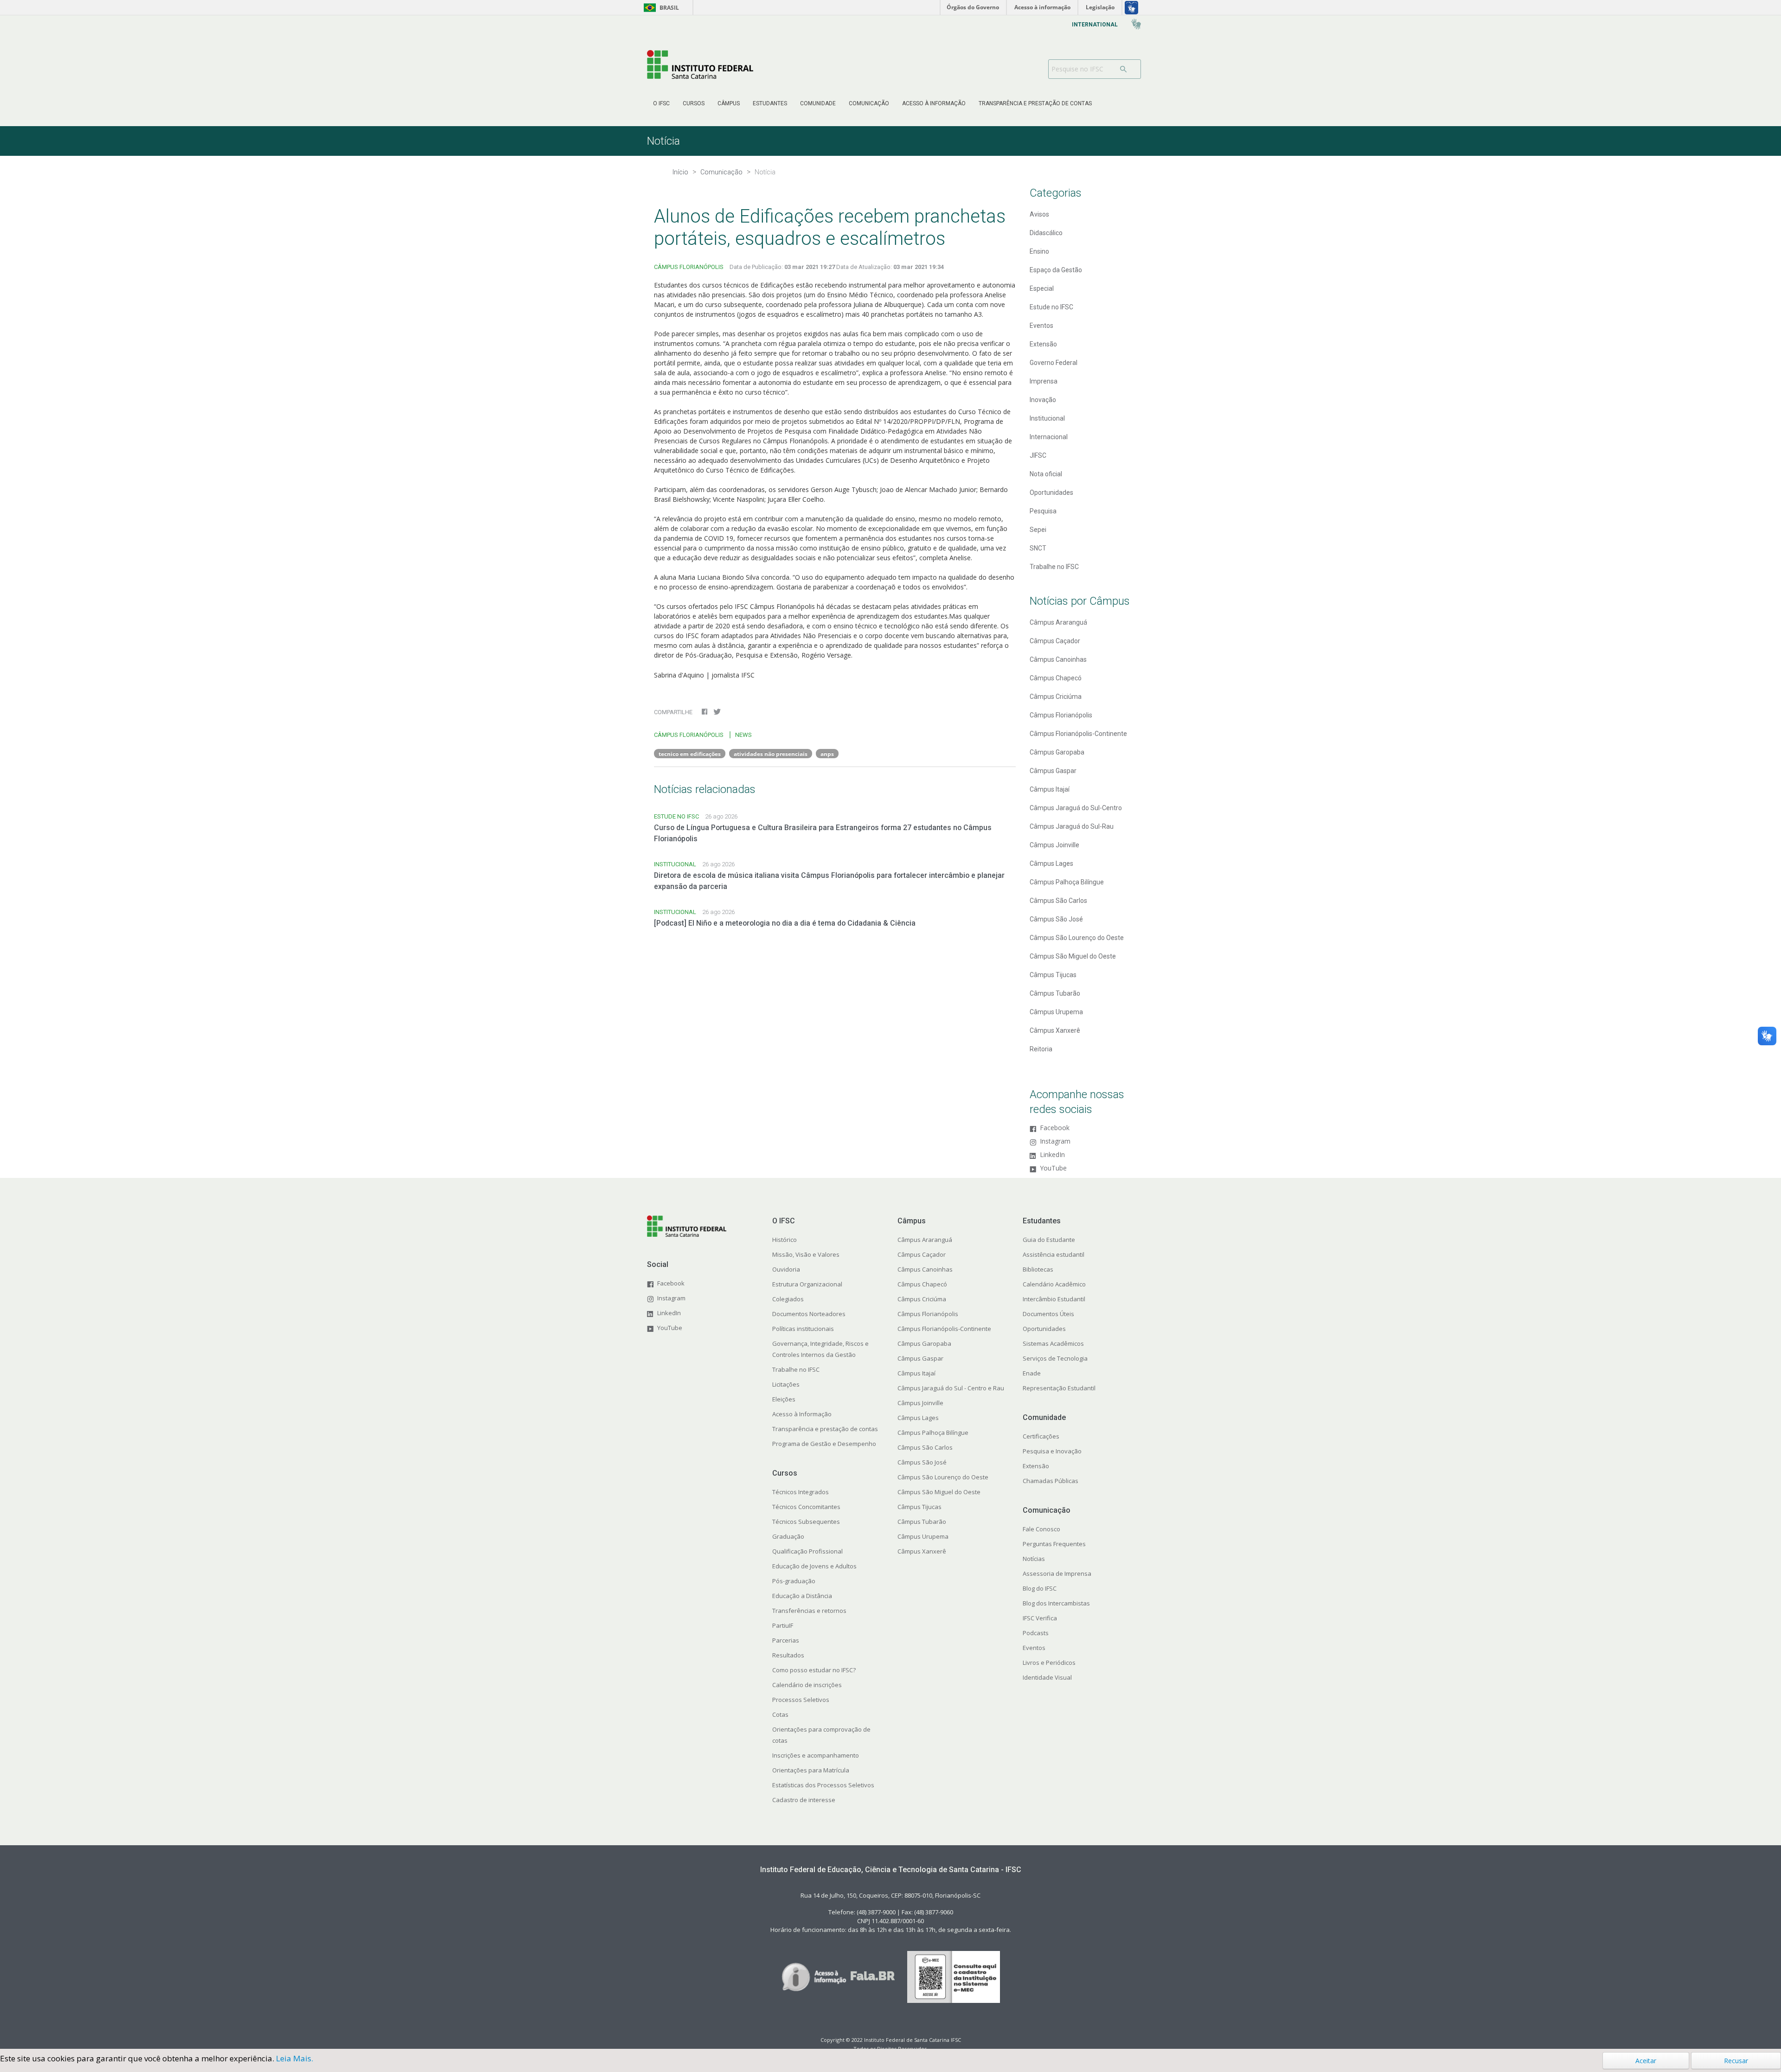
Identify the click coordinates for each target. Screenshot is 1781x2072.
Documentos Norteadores (809, 1314)
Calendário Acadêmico (1054, 1284)
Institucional (1047, 418)
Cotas (780, 1714)
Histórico (785, 1240)
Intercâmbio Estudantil (1054, 1299)
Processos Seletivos (801, 1700)
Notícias (1034, 1559)
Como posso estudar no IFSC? (814, 1670)
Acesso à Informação (802, 1414)
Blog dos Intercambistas (1056, 1603)
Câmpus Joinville (1054, 845)
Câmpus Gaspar (1053, 771)
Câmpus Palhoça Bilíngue (1067, 882)
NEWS (743, 735)
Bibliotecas (1038, 1269)
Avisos (1039, 214)
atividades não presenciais (771, 754)
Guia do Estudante (1049, 1240)
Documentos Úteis (1048, 1314)
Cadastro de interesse (804, 1800)
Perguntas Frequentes (1054, 1544)
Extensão (1043, 344)
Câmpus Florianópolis (1061, 715)
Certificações (1041, 1436)
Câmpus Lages (1051, 863)
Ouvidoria (786, 1269)
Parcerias (786, 1640)
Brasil (660, 8)
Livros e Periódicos (1049, 1663)
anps (827, 754)
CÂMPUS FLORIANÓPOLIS (689, 267)
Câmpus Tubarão (1055, 993)
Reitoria (1041, 1049)
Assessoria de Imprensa (1057, 1573)
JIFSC (1038, 455)
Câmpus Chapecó (1056, 678)
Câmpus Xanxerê (1055, 1030)
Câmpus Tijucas (1053, 975)
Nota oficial (1046, 474)
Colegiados (788, 1299)
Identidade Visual (1047, 1677)
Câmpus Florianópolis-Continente (1078, 734)
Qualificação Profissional (807, 1551)
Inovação (1043, 400)
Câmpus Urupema (1056, 1012)
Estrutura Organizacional (807, 1284)
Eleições (784, 1399)
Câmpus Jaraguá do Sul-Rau (1072, 826)
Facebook (1055, 1128)
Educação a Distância (802, 1596)
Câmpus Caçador (1055, 641)
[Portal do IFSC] (700, 64)
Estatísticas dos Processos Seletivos (823, 1785)
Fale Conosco (1041, 1529)
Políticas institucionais (803, 1329)
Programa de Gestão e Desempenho (824, 1444)
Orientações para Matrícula (811, 1770)
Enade (1032, 1373)
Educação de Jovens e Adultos (814, 1566)
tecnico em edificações (690, 754)
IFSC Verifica (1040, 1618)
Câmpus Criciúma (1056, 697)
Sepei (1038, 530)
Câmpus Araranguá (1058, 622)
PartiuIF (783, 1625)
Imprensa (1044, 381)
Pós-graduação (794, 1581)
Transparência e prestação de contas (825, 1429)
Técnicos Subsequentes (806, 1522)
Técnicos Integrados (801, 1492)
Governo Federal (1054, 363)
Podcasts (1036, 1633)
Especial (1042, 288)
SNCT (1038, 548)
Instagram (1055, 1142)
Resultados (788, 1655)
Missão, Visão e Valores (806, 1254)
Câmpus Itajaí (1050, 789)
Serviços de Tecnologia (1055, 1358)
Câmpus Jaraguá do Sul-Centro (1076, 808)
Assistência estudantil (1054, 1254)
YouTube (1053, 1168)
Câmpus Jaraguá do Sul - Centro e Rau (951, 1388)
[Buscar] (1127, 69)
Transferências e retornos (809, 1611)
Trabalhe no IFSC (1054, 567)
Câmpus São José (1056, 919)
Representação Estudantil (1059, 1388)
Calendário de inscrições (807, 1685)
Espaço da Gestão (1056, 270)
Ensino (1039, 251)
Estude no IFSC (1051, 307)
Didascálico (1046, 233)
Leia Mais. (295, 2058)
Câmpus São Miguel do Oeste (1073, 956)
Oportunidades (1051, 492)
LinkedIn (1052, 1155)
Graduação (788, 1536)
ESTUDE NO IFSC (676, 816)
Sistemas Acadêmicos (1053, 1343)
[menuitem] (661, 103)
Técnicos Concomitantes (806, 1507)
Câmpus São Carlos (1058, 901)
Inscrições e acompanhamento (816, 1755)
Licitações (786, 1384)
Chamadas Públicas (1051, 1481)
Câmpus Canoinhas (1058, 659)
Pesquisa (1043, 511)
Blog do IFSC (1040, 1588)
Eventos (1041, 326)
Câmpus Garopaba (1057, 752)
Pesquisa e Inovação (1052, 1451)
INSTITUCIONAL (675, 864)
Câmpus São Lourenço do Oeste (1077, 938)
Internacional (1049, 437)
